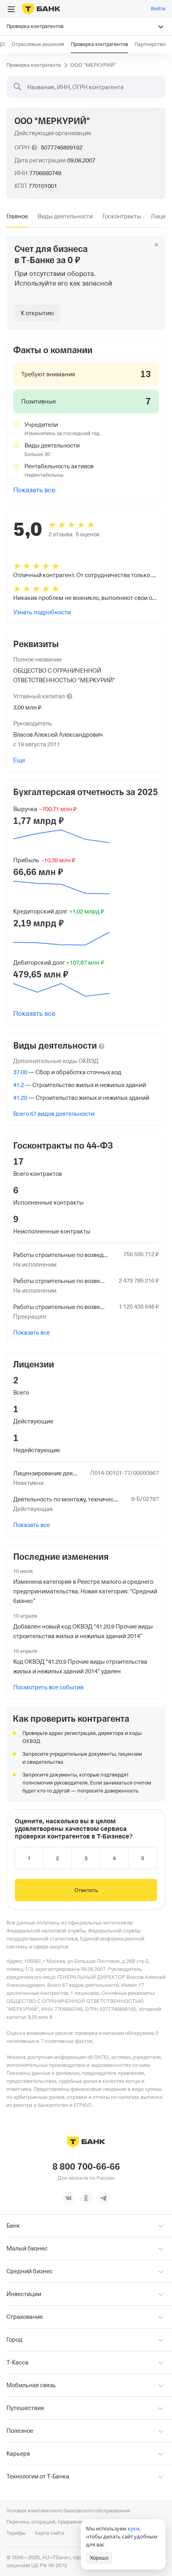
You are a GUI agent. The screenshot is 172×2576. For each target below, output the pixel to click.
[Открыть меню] (11, 9)
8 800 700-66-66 (86, 2167)
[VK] (68, 2198)
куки (133, 2528)
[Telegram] (104, 2198)
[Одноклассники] (86, 2198)
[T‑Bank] (41, 9)
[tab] (17, 216)
